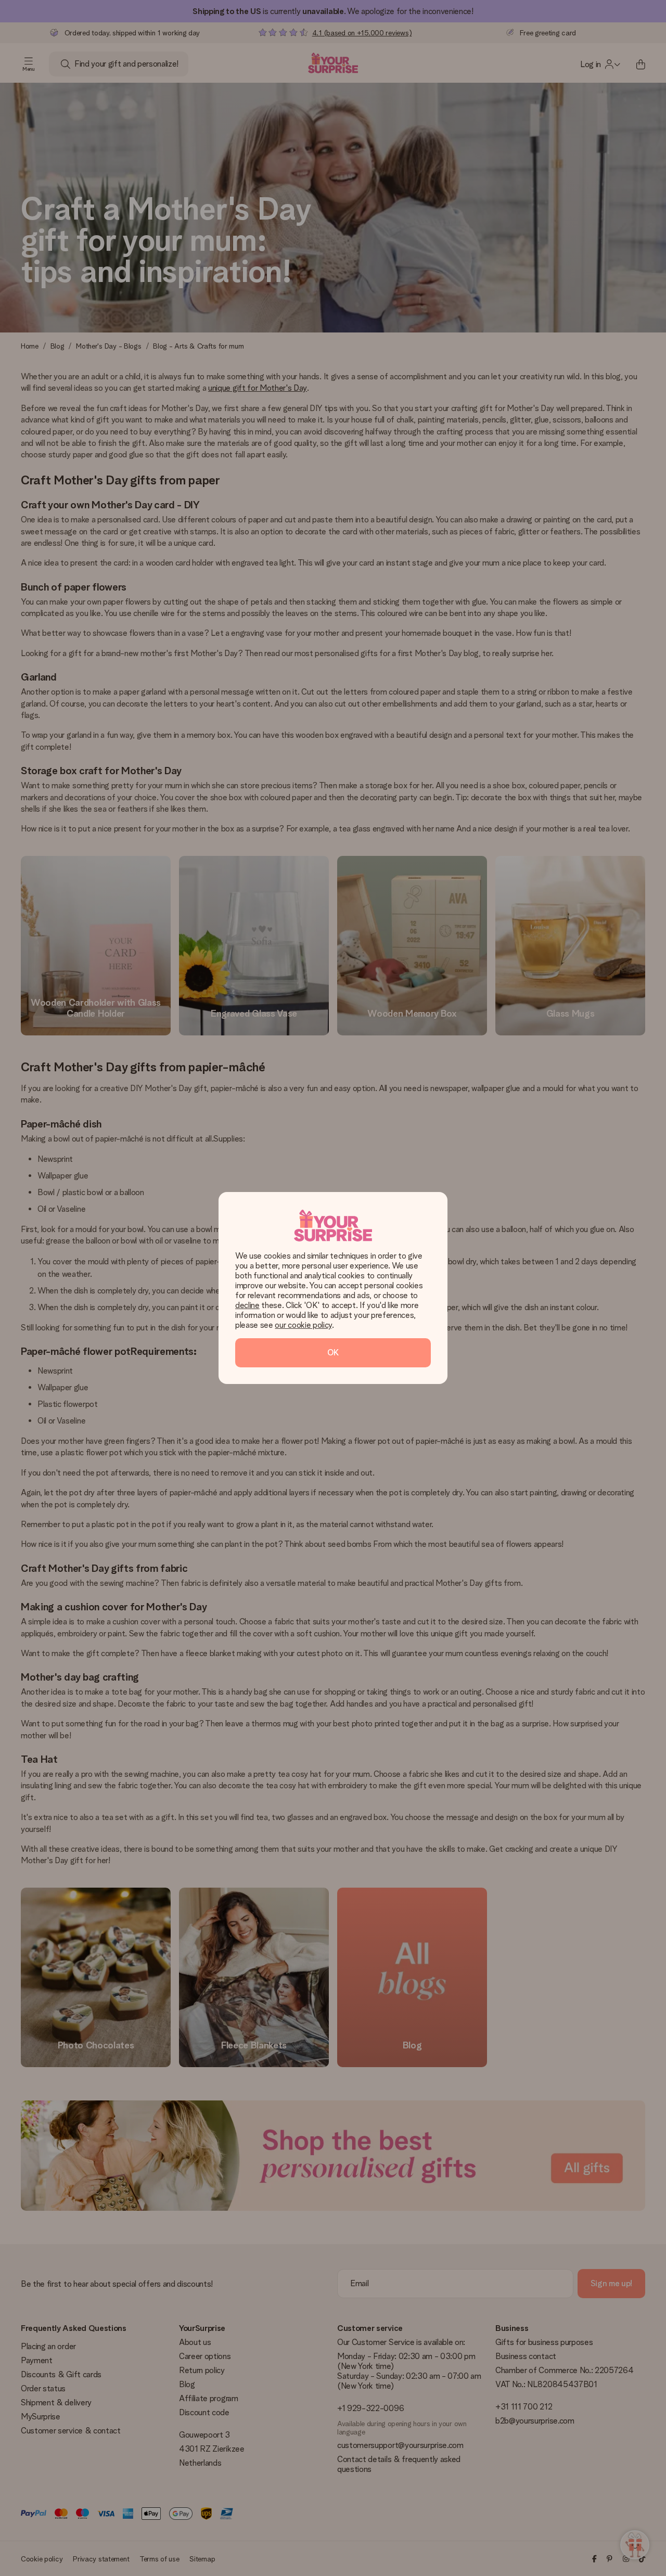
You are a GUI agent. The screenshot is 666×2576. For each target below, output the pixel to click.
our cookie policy (303, 1325)
